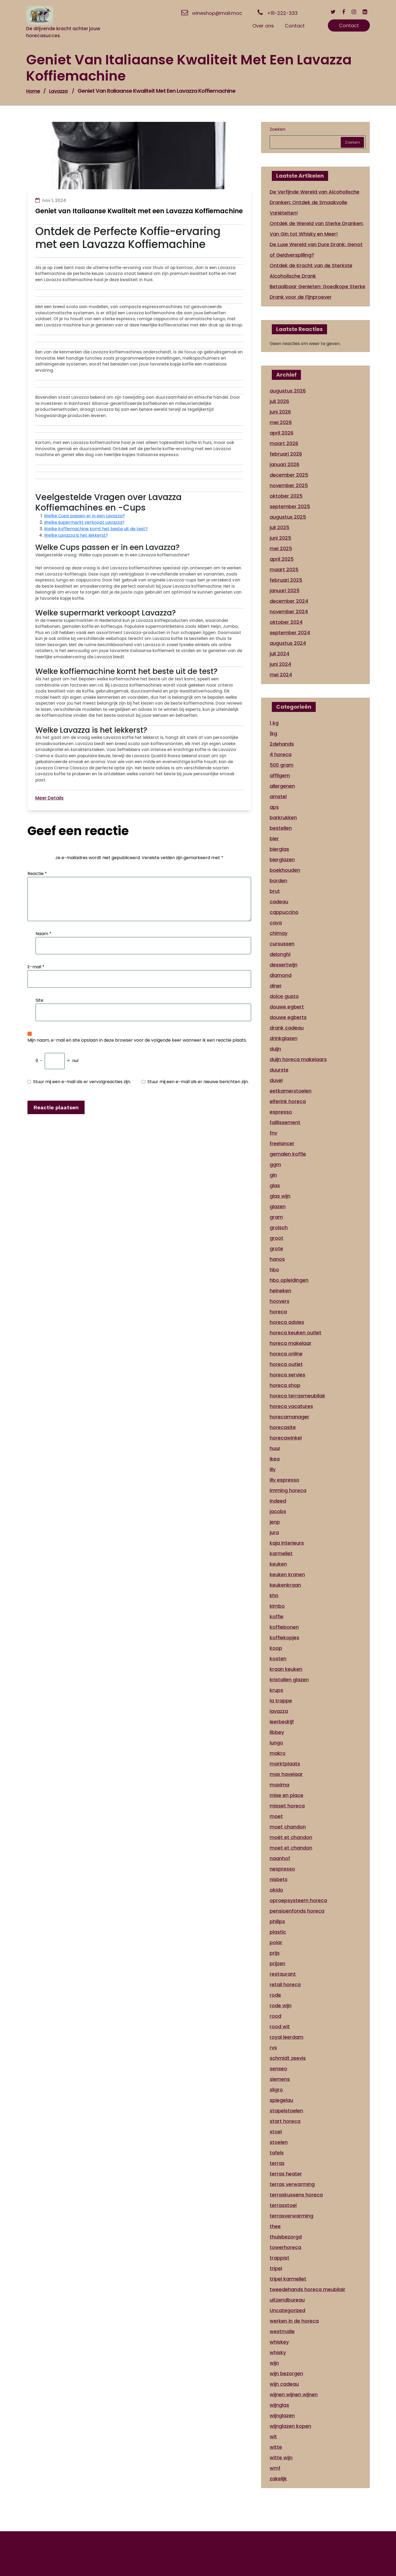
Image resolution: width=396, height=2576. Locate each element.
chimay (279, 933)
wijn (274, 2363)
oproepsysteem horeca (298, 1900)
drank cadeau (287, 1028)
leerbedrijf (282, 1722)
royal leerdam (286, 2037)
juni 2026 (280, 412)
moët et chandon (291, 1837)
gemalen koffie (288, 1154)
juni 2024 (280, 664)
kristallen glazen (289, 1680)
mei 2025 (281, 548)
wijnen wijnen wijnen (294, 2394)
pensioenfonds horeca (297, 1911)
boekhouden (285, 870)
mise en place (286, 1795)
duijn (275, 1049)
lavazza (58, 91)
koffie (277, 1616)
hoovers (279, 1301)
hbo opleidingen (289, 1280)
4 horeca (281, 754)
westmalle (282, 2331)
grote (276, 1249)
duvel (276, 1080)
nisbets (279, 1879)
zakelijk (278, 2479)
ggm (275, 1164)
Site (39, 1000)
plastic (278, 1932)
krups (276, 1690)
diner (276, 986)
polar (276, 1942)
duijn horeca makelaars (298, 1059)
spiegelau (281, 2100)
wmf (275, 2468)
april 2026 (282, 433)
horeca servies (287, 1375)
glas (275, 1185)
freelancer (282, 1143)
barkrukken (283, 817)
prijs (275, 1953)
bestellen (281, 828)
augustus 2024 (288, 643)
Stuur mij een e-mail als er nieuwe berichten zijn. (198, 1082)
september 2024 (290, 633)
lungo (276, 1743)
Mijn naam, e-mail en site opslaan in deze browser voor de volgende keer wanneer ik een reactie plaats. (137, 1040)
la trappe (281, 1701)
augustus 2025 (288, 517)
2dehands (282, 744)
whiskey (279, 2342)
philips (277, 1921)
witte (276, 2447)
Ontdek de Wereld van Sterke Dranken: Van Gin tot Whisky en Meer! (317, 229)
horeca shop (285, 1385)
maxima (279, 1785)
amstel (278, 796)
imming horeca (288, 1490)
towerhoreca (285, 2247)
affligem (280, 775)
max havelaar (286, 1774)
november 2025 (289, 485)
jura (274, 1532)
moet (276, 1816)
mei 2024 (281, 675)
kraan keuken (286, 1669)
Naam (44, 934)
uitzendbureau (287, 2300)
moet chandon (288, 1827)
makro (278, 1753)
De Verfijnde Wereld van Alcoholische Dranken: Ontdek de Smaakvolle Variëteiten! (315, 202)
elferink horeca (288, 1101)
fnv (273, 1133)
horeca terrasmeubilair (298, 1396)
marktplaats (285, 1764)
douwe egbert (287, 1007)
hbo (274, 1270)
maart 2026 (284, 443)
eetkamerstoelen (291, 1091)
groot (277, 1238)
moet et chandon (291, 1848)
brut (275, 891)
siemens (280, 2079)
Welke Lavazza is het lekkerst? (76, 535)
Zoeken (277, 129)
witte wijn (281, 2458)
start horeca (285, 2121)
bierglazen (282, 860)
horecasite (283, 1427)
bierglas (279, 849)
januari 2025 (285, 590)
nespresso (282, 1869)
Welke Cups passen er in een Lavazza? (84, 516)
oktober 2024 (286, 622)
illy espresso (284, 1480)
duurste (279, 1070)
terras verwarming (292, 2184)
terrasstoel (283, 2205)
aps (274, 807)
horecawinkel (286, 1438)
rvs (273, 2048)
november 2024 (289, 612)
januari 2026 (284, 464)
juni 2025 (280, 538)
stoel (276, 2132)
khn (274, 1595)
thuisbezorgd (286, 2237)
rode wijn (281, 2005)
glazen (278, 1206)
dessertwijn (284, 965)
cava (276, 923)
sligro (276, 2090)
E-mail (36, 967)
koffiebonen (284, 1627)
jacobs (278, 1511)
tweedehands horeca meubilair (308, 2289)
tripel (276, 2268)
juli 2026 (279, 401)
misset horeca (287, 1806)
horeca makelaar (291, 1343)
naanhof (280, 1858)
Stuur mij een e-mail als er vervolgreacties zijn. (82, 1082)
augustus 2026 (288, 391)
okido (276, 1890)
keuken (278, 1564)
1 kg (274, 723)
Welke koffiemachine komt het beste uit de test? (96, 529)
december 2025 (289, 475)
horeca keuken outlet (296, 1333)
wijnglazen (282, 2415)
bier (274, 838)
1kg (273, 733)
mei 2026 (281, 422)
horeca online (286, 1354)
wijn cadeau (284, 2384)
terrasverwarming (291, 2216)
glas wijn (280, 1196)
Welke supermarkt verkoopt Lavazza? (84, 522)
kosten (278, 1659)
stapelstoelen (286, 2111)
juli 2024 (279, 654)
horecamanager (289, 1417)
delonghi (280, 954)
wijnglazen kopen (290, 2426)
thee (275, 2226)
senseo (278, 2069)
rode (275, 1995)
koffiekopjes (284, 1637)
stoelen (279, 2142)
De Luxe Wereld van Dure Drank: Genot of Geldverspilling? (316, 250)
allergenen (282, 786)
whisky (278, 2352)
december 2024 (289, 601)
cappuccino (284, 912)
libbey (277, 1732)
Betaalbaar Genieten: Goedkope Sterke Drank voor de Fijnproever (317, 292)
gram (276, 1217)
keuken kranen (287, 1574)
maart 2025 (284, 569)
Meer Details (49, 798)
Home (33, 91)
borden (278, 881)
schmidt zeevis (288, 2058)
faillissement (285, 1122)
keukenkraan (285, 1585)
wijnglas (279, 2405)
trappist (279, 2258)
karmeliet (281, 1553)
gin (273, 1175)
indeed (278, 1501)
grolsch (279, 1227)
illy (273, 1469)
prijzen (277, 1963)
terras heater (286, 2174)
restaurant (283, 1974)
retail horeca (285, 1984)
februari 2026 (286, 454)
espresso (281, 1112)
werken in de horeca (294, 2321)
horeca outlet (286, 1364)
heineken (280, 1291)
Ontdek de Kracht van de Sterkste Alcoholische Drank (311, 271)
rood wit (280, 2026)
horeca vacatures (291, 1406)
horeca (278, 1312)
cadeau (279, 902)
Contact (349, 25)
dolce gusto (284, 996)
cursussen (282, 944)
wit (273, 2436)
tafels (277, 2153)
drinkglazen (284, 1038)
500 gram (282, 765)
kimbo (277, 1606)
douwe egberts (288, 1017)
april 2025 (282, 559)
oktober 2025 (286, 496)
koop (276, 1648)
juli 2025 (279, 527)
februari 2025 (286, 580)
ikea (275, 1459)
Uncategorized (287, 2310)
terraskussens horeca (296, 2195)
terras (277, 2163)
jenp (275, 1522)
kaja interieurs (287, 1543)
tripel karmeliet (288, 2279)
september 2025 (290, 506)
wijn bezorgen (286, 2373)
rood (275, 2016)
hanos (277, 1259)
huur (275, 1448)
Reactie (37, 874)
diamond (281, 975)
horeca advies (287, 1322)
